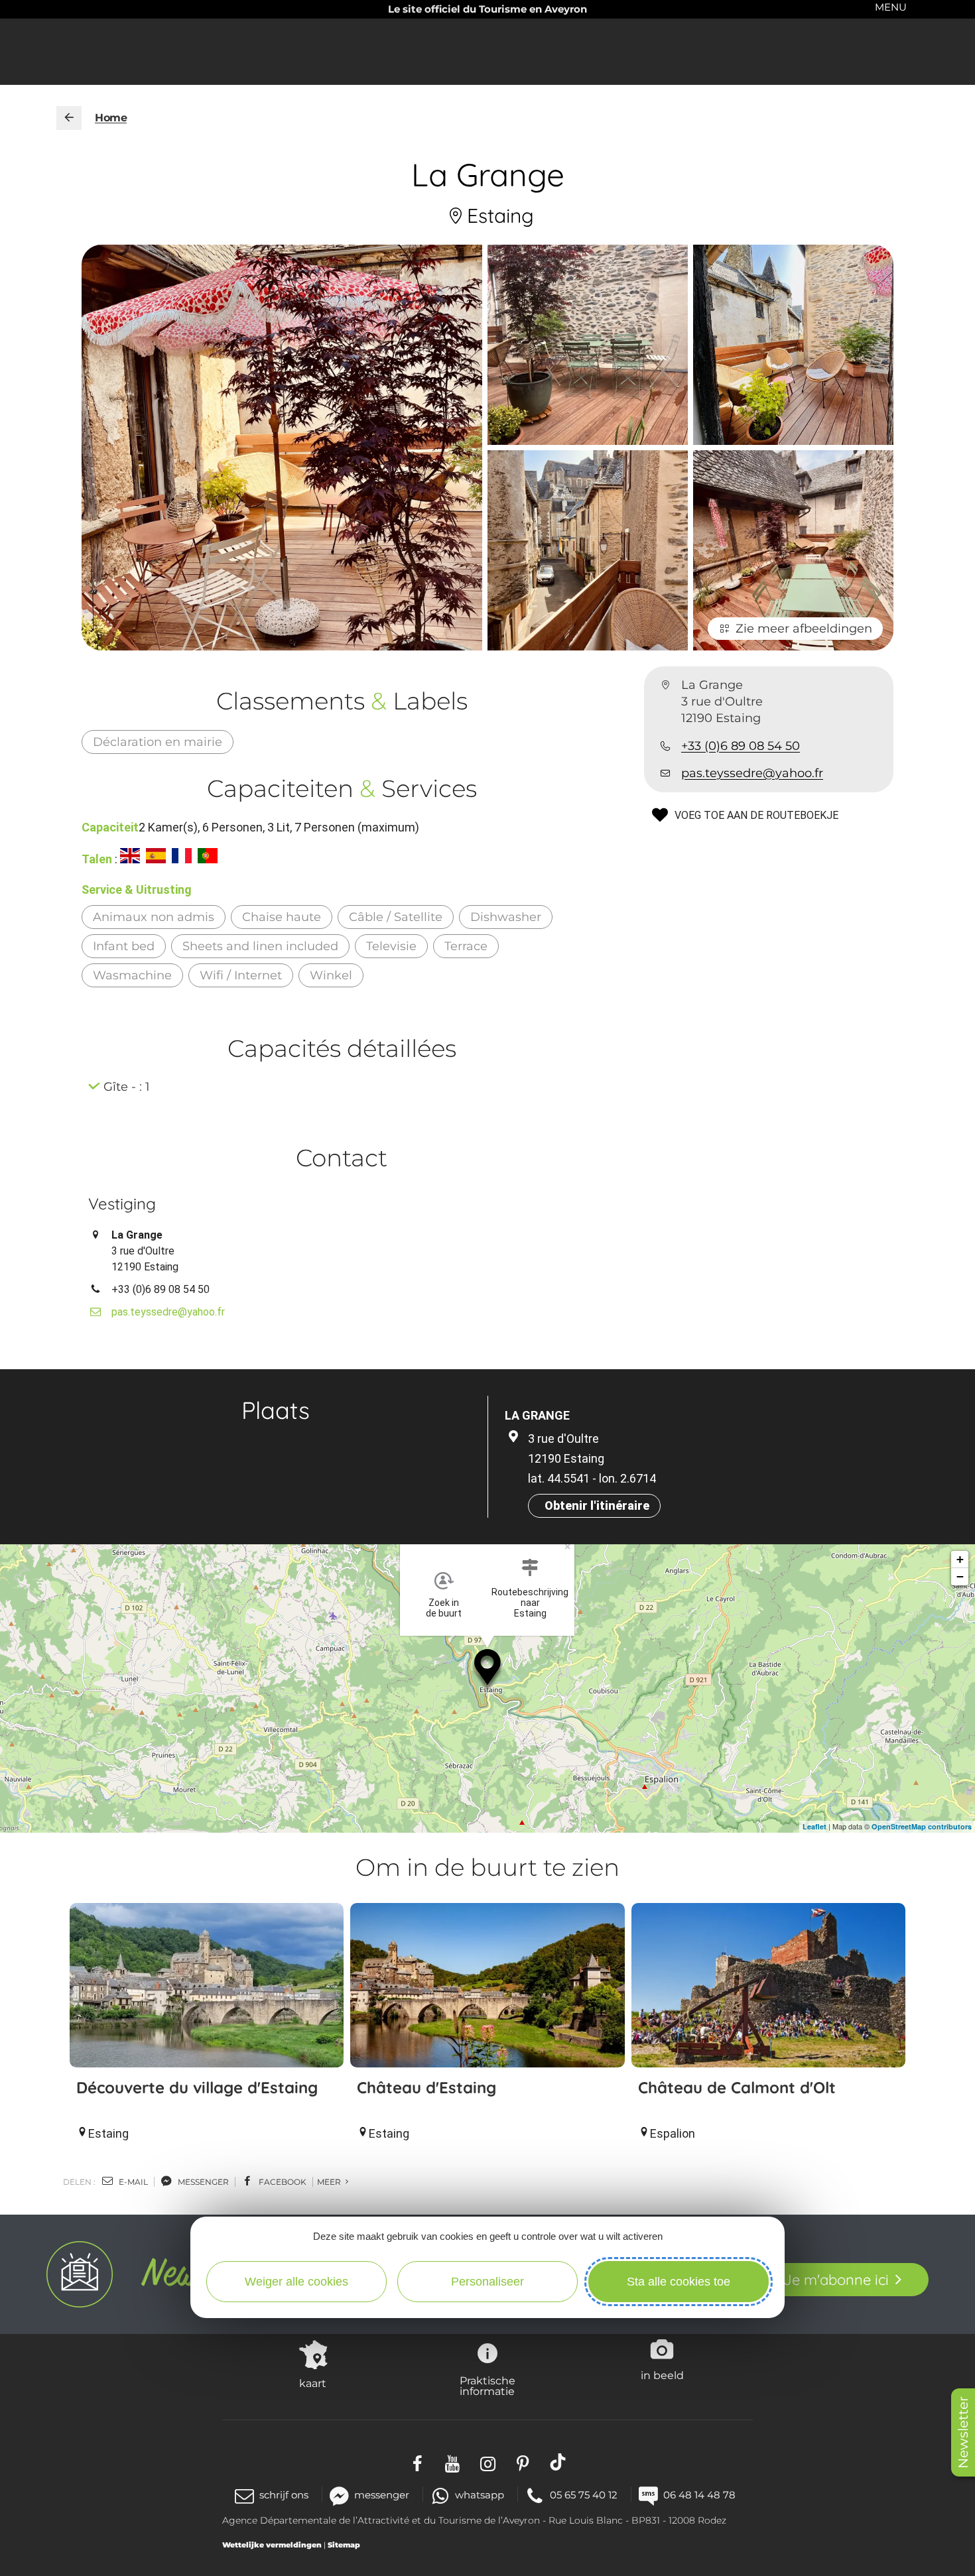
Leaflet (814, 1826)
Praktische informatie (487, 2386)
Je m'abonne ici (836, 2280)
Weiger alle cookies (296, 2282)
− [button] (960, 1576)
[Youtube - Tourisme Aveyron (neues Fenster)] (453, 2462)
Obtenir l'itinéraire (597, 1505)
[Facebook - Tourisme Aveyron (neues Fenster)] (418, 2462)
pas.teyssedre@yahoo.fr (752, 773)
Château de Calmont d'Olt (737, 2087)
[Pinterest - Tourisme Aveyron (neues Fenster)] (523, 2462)
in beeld (662, 2375)
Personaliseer (487, 2282)
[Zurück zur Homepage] (69, 118)
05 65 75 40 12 (584, 2495)
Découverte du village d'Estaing (197, 2087)
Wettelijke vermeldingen (272, 2545)
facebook (282, 2182)
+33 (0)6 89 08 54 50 (741, 746)
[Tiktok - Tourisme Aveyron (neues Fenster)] (558, 2462)
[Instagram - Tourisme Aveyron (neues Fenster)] (488, 2462)
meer (330, 2182)
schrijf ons (284, 2495)
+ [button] (960, 1559)
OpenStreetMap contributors (922, 1826)
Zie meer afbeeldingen (804, 629)
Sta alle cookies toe (679, 2282)
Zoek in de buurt (444, 1608)
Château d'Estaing (426, 2087)
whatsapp (480, 2495)
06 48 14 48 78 (699, 2495)
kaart (313, 2383)
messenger (202, 2182)
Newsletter (963, 2432)
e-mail (132, 2182)
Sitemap (344, 2545)
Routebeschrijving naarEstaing (530, 1603)
